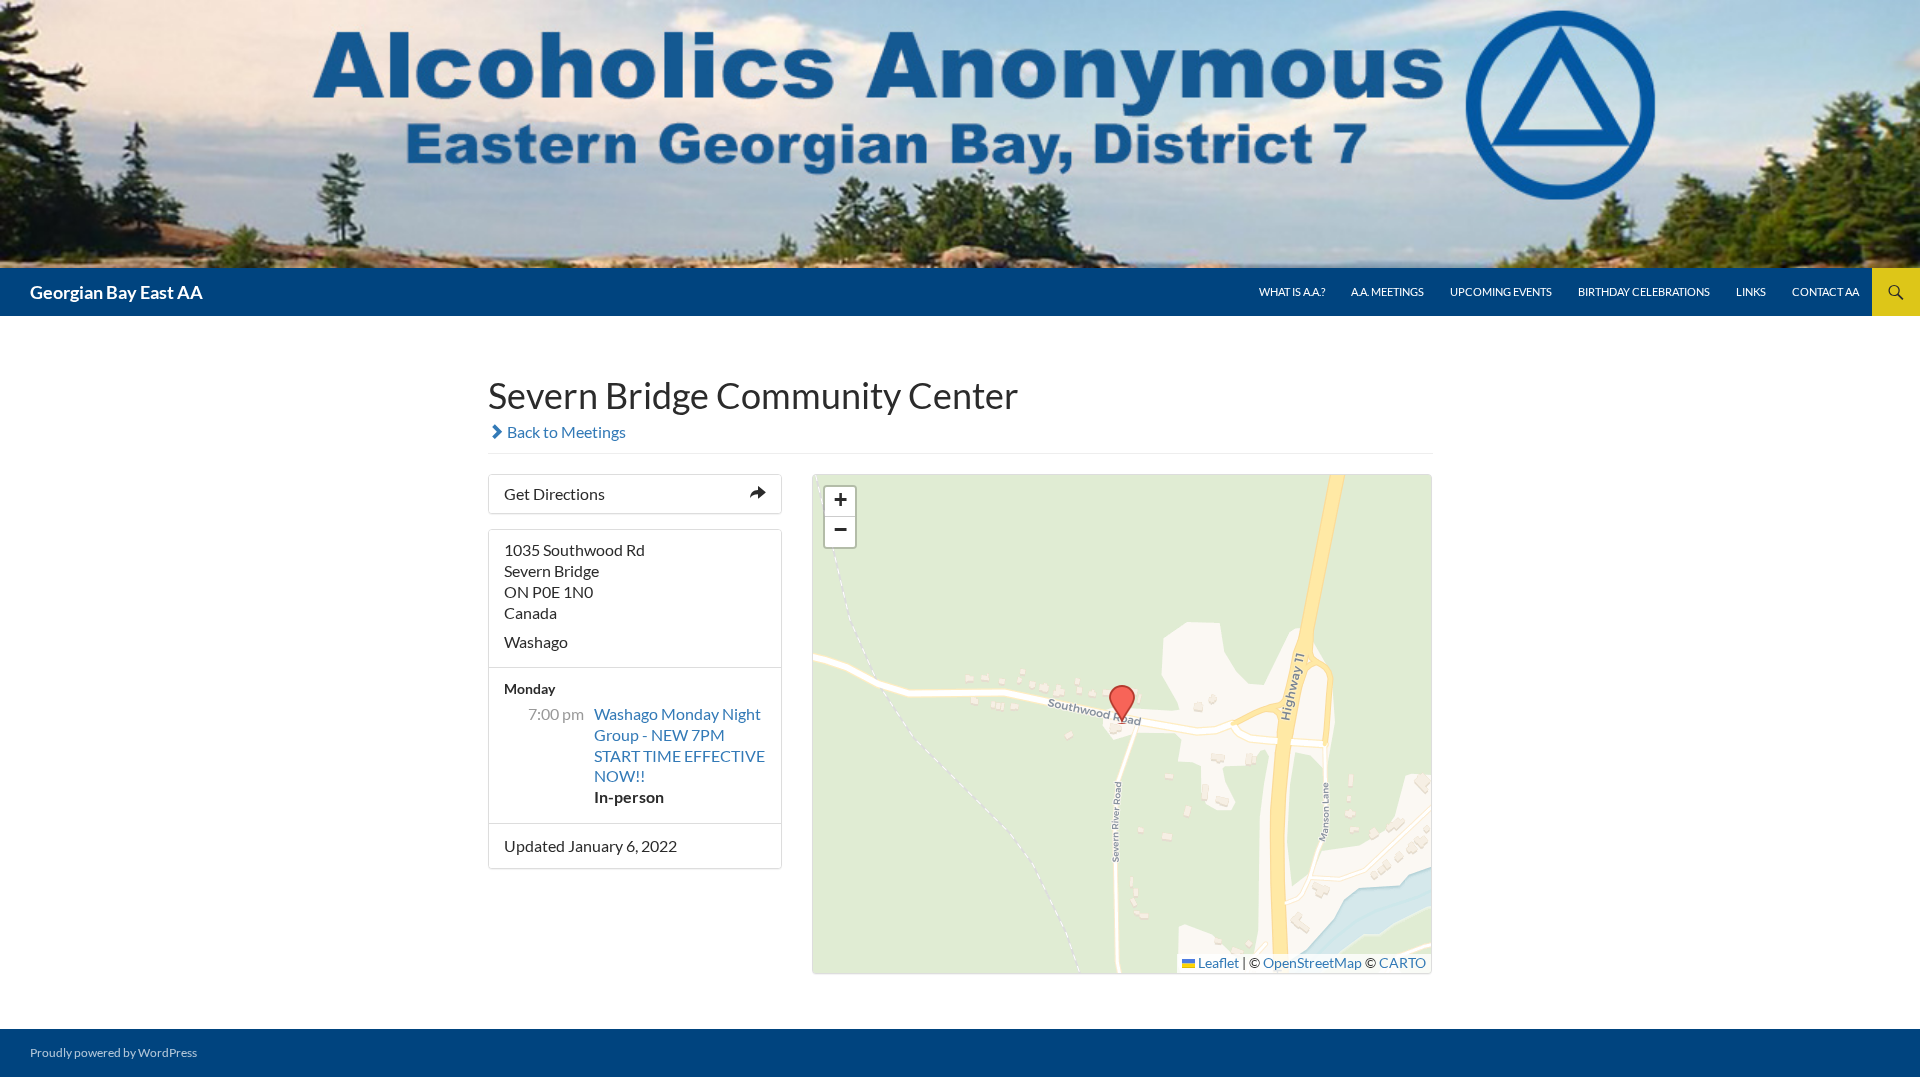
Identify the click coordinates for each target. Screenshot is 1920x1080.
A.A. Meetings (1387, 291)
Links (1751, 291)
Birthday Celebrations (1644, 291)
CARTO (1402, 963)
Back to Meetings (565, 431)
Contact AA (1825, 291)
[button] (1115, 691)
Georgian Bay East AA (116, 292)
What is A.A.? (1292, 291)
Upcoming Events (1501, 291)
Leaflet (1217, 963)
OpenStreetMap (1312, 963)
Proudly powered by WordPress (113, 1052)
